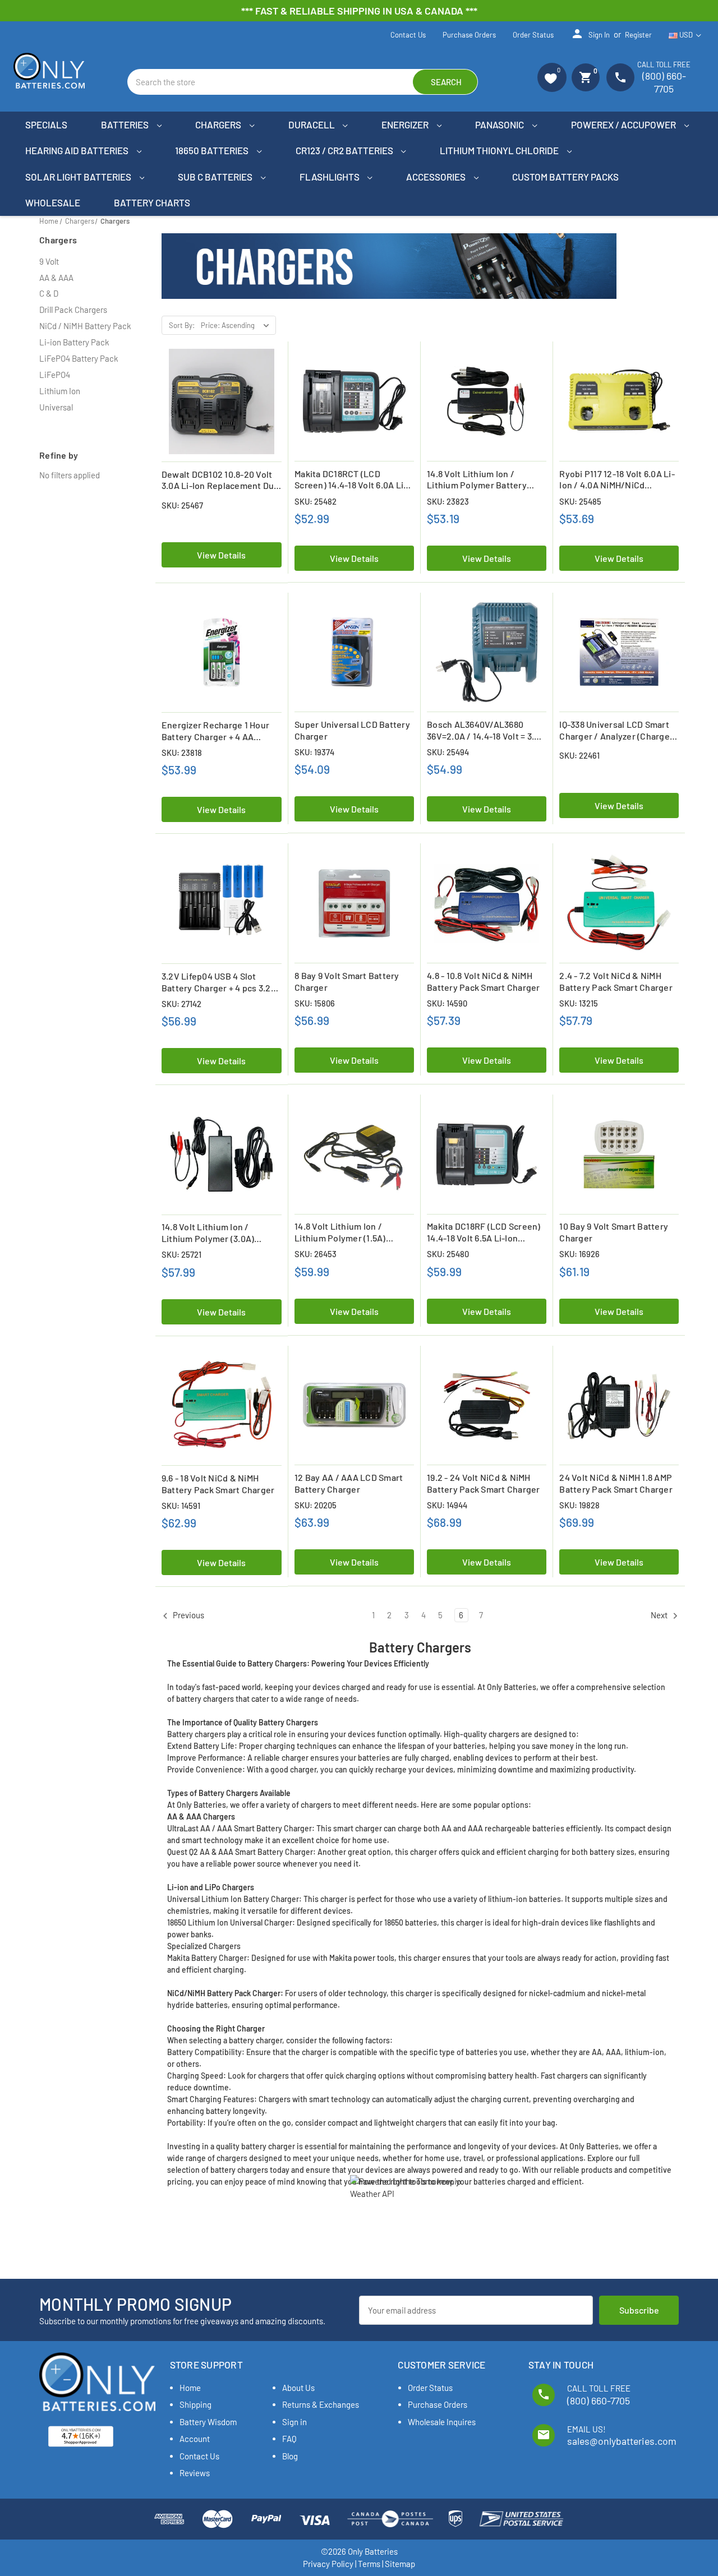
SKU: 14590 (447, 1003)
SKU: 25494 (448, 752)
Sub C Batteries (216, 177)
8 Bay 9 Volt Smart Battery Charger (347, 981)
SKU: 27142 (181, 1004)
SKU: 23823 (448, 501)
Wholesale (53, 202)
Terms (369, 2564)
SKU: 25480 (448, 1254)
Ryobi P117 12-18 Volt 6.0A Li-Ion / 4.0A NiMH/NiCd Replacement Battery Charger (617, 480)
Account (195, 2439)
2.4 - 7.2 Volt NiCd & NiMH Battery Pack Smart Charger (616, 981)
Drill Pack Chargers (73, 310)
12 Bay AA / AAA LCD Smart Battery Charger (349, 1483)
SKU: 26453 (316, 1254)
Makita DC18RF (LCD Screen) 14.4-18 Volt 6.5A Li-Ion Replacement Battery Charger (484, 1232)
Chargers (219, 124)
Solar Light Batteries (79, 177)
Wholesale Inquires (442, 2422)
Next (660, 1615)
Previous (188, 1615)
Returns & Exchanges (321, 2404)
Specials (46, 124)
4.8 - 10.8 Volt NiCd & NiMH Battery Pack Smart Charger (484, 981)
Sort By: (182, 325)
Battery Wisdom (208, 2422)
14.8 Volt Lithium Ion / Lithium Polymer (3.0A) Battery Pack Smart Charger (218, 1233)
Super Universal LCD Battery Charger (352, 730)
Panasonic (500, 124)
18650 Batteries (213, 150)
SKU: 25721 (181, 1254)
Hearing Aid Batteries (78, 150)
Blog (290, 2456)
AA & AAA (56, 278)
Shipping (195, 2404)
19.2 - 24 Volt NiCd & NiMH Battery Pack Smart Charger (484, 1483)
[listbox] (237, 325)
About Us (298, 2388)
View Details (221, 555)
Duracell (312, 124)
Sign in (590, 34)
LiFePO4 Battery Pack (79, 358)
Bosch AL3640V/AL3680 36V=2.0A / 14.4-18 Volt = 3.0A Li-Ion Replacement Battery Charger (486, 731)
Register (638, 35)
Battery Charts (152, 202)
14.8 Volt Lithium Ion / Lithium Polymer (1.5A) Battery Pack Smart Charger (351, 1232)
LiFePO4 (55, 375)
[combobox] (303, 82)
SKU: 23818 (182, 753)
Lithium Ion (60, 391)
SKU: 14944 (447, 1505)
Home (190, 2388)
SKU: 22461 (579, 755)
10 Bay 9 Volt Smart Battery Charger (614, 1232)
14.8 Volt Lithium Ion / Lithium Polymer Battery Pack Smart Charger (477, 480)
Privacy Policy (328, 2564)
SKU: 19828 (579, 1505)
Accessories (437, 177)
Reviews (195, 2473)
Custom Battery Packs (565, 177)
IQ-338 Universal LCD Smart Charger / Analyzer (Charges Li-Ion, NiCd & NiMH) (617, 731)
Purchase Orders (469, 35)
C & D (49, 293)
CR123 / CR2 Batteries (345, 150)
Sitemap (400, 2564)
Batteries (126, 124)
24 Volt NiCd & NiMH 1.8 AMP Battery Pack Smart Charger (616, 1483)
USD (686, 35)
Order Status (533, 35)
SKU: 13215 (579, 1003)
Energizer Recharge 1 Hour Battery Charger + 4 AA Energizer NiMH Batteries (215, 731)
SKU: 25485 (580, 501)
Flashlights (330, 177)
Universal (56, 407)
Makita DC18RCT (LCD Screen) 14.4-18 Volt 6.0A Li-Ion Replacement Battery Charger (351, 480)
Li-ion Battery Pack (74, 342)
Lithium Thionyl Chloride (500, 150)
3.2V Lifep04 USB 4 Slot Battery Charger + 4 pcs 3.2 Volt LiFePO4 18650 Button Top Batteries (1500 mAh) (216, 982)
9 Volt (49, 261)
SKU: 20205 (316, 1505)
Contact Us (408, 35)
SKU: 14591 (181, 1506)
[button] (552, 77)
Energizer (406, 124)
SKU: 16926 (579, 1254)
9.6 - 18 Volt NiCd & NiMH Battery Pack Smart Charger (218, 1484)
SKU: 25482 (316, 501)
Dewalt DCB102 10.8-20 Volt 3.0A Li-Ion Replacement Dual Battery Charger (221, 481)
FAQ (289, 2439)
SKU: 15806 (315, 1003)
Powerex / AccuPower (624, 124)
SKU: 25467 (182, 505)
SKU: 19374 (314, 752)
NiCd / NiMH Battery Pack (85, 326)
